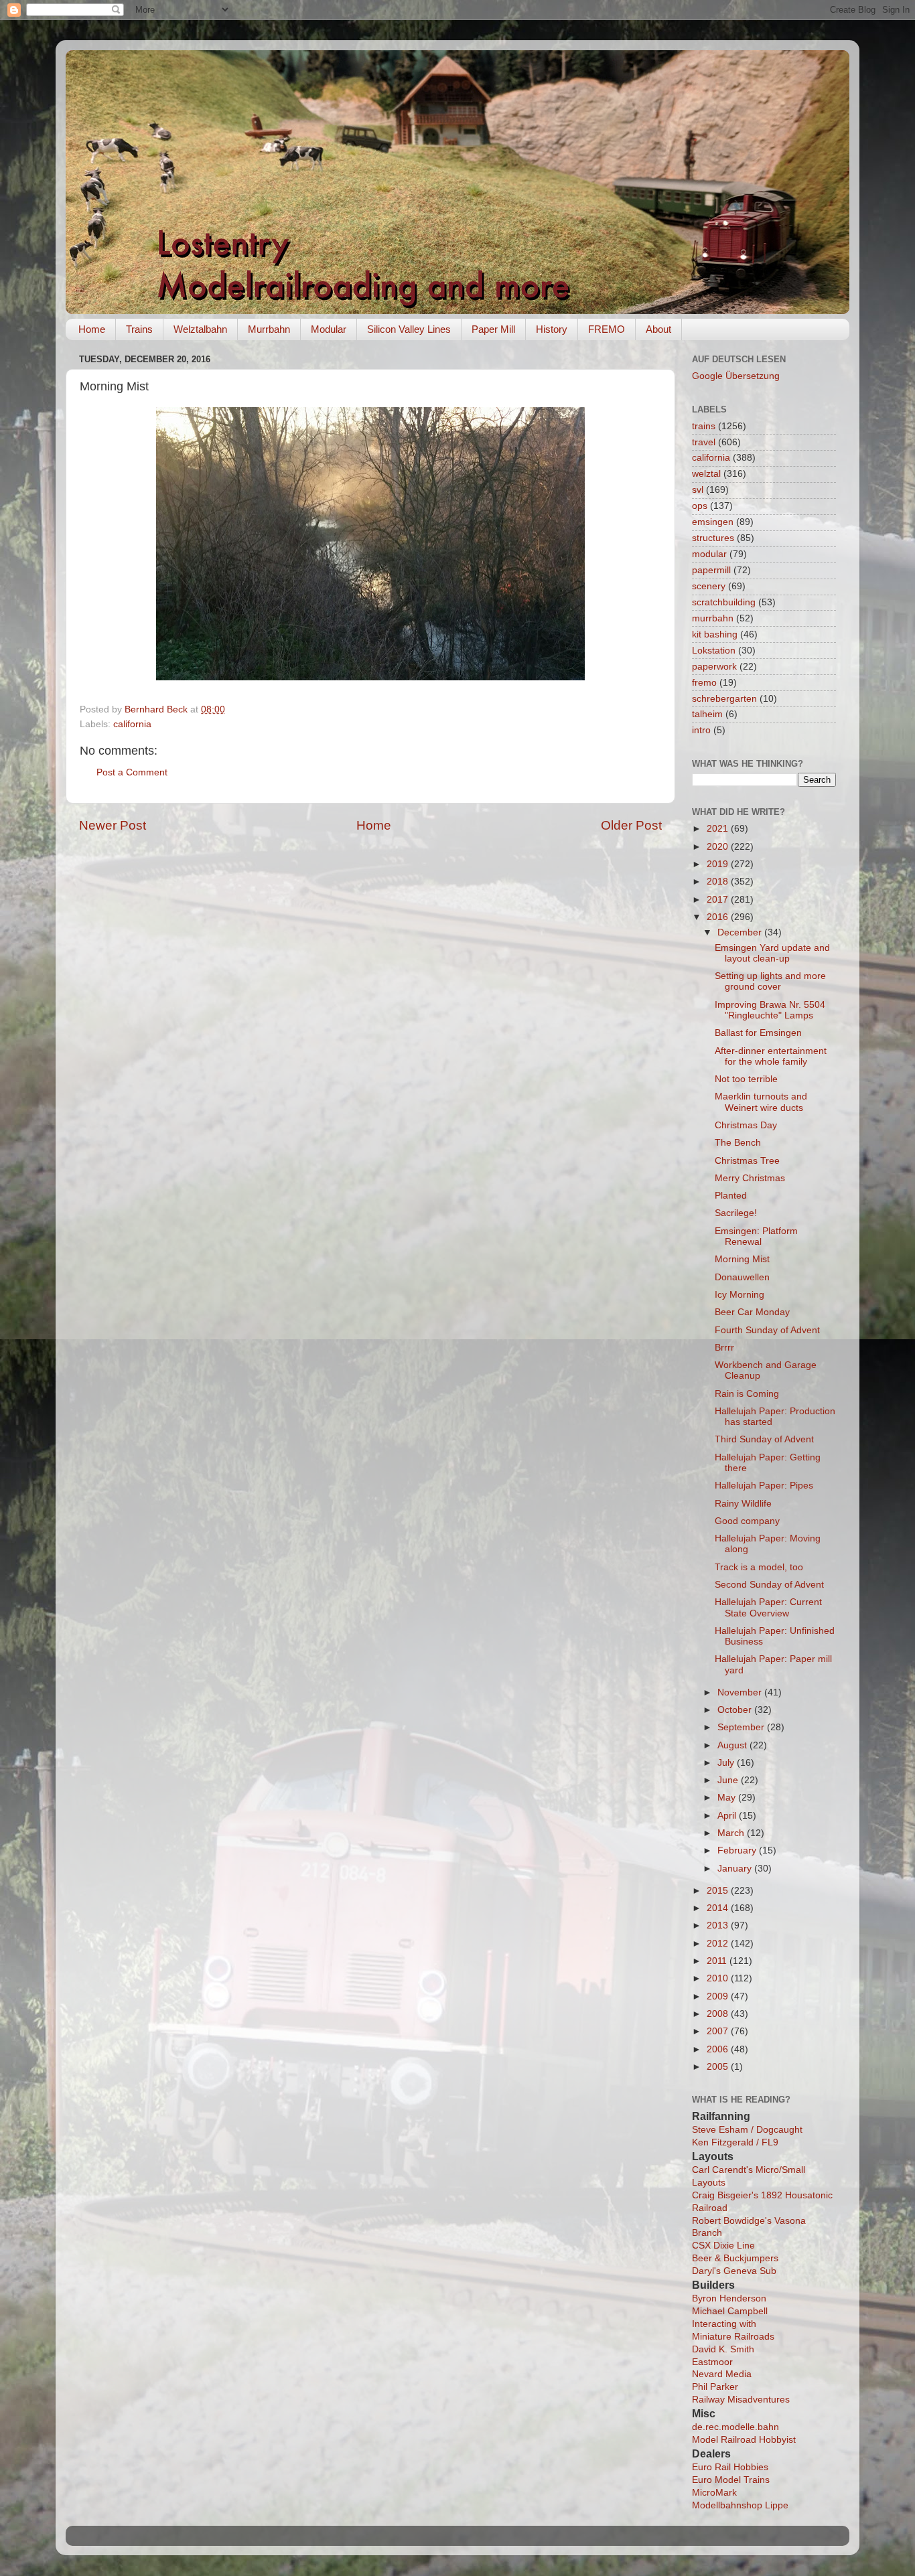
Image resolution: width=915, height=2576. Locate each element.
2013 (719, 1925)
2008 (719, 2014)
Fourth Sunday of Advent (767, 1330)
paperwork (714, 667)
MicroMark (714, 2493)
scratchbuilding (724, 602)
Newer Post (113, 825)
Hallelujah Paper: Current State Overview (768, 1607)
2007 (719, 2031)
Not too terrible (746, 1079)
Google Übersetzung (736, 376)
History (552, 329)
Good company (747, 1521)
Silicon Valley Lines (409, 329)
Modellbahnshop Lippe (740, 2505)
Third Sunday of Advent (764, 1439)
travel (704, 442)
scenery (709, 586)
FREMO (607, 329)
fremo (704, 683)
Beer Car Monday (752, 1312)
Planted (731, 1196)
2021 (719, 829)
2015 (719, 1891)
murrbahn (713, 618)
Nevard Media (722, 2374)
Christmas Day (746, 1125)
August (733, 1745)
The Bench (738, 1143)
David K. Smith (723, 2349)
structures (713, 538)
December (741, 932)
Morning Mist (742, 1259)
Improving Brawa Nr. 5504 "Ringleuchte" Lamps (770, 1010)
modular (709, 554)
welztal (706, 474)
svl (698, 490)
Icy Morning (740, 1295)
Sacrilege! (736, 1213)
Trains (139, 329)
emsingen (713, 522)
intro (701, 730)
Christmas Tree (747, 1161)
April (728, 1816)
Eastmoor (712, 2362)
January (736, 1869)
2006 (719, 2049)
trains (704, 426)
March (732, 1833)
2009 (719, 1996)
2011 (718, 1961)
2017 (719, 900)
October (736, 1710)
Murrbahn (269, 329)
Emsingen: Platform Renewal (756, 1236)
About (658, 329)
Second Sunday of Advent (769, 1585)
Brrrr (724, 1348)
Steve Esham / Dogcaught (747, 2130)
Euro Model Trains (731, 2480)
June (729, 1780)
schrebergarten (724, 699)
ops (700, 506)
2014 (719, 1908)
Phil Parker (715, 2387)
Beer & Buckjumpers (735, 2258)
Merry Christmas (750, 1178)
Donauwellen (742, 1277)
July (727, 1763)
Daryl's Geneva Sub (734, 2271)
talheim (707, 714)
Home (92, 329)
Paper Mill (493, 329)
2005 (719, 2067)
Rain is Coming (747, 1394)
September (742, 1727)
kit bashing (715, 634)
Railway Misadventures (741, 2400)
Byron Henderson (729, 2298)
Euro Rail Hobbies (730, 2467)
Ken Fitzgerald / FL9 (735, 2142)
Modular (329, 329)
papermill (711, 570)
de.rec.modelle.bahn (735, 2427)
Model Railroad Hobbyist (744, 2440)
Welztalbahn (200, 329)
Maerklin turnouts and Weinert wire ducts (761, 1102)
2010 (719, 1978)
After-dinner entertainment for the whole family (771, 1056)
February (738, 1850)
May (728, 1798)
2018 (719, 882)
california (132, 724)
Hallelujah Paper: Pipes (764, 1486)
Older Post (631, 825)
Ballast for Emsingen (758, 1033)
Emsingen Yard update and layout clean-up (772, 953)
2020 (719, 847)
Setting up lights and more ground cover (770, 981)
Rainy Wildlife (743, 1504)
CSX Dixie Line (723, 2246)
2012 (719, 1944)
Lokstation (714, 651)
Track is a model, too (759, 1567)
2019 (719, 864)
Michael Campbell (730, 2311)
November (741, 1692)
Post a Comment (132, 772)
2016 (719, 917)
